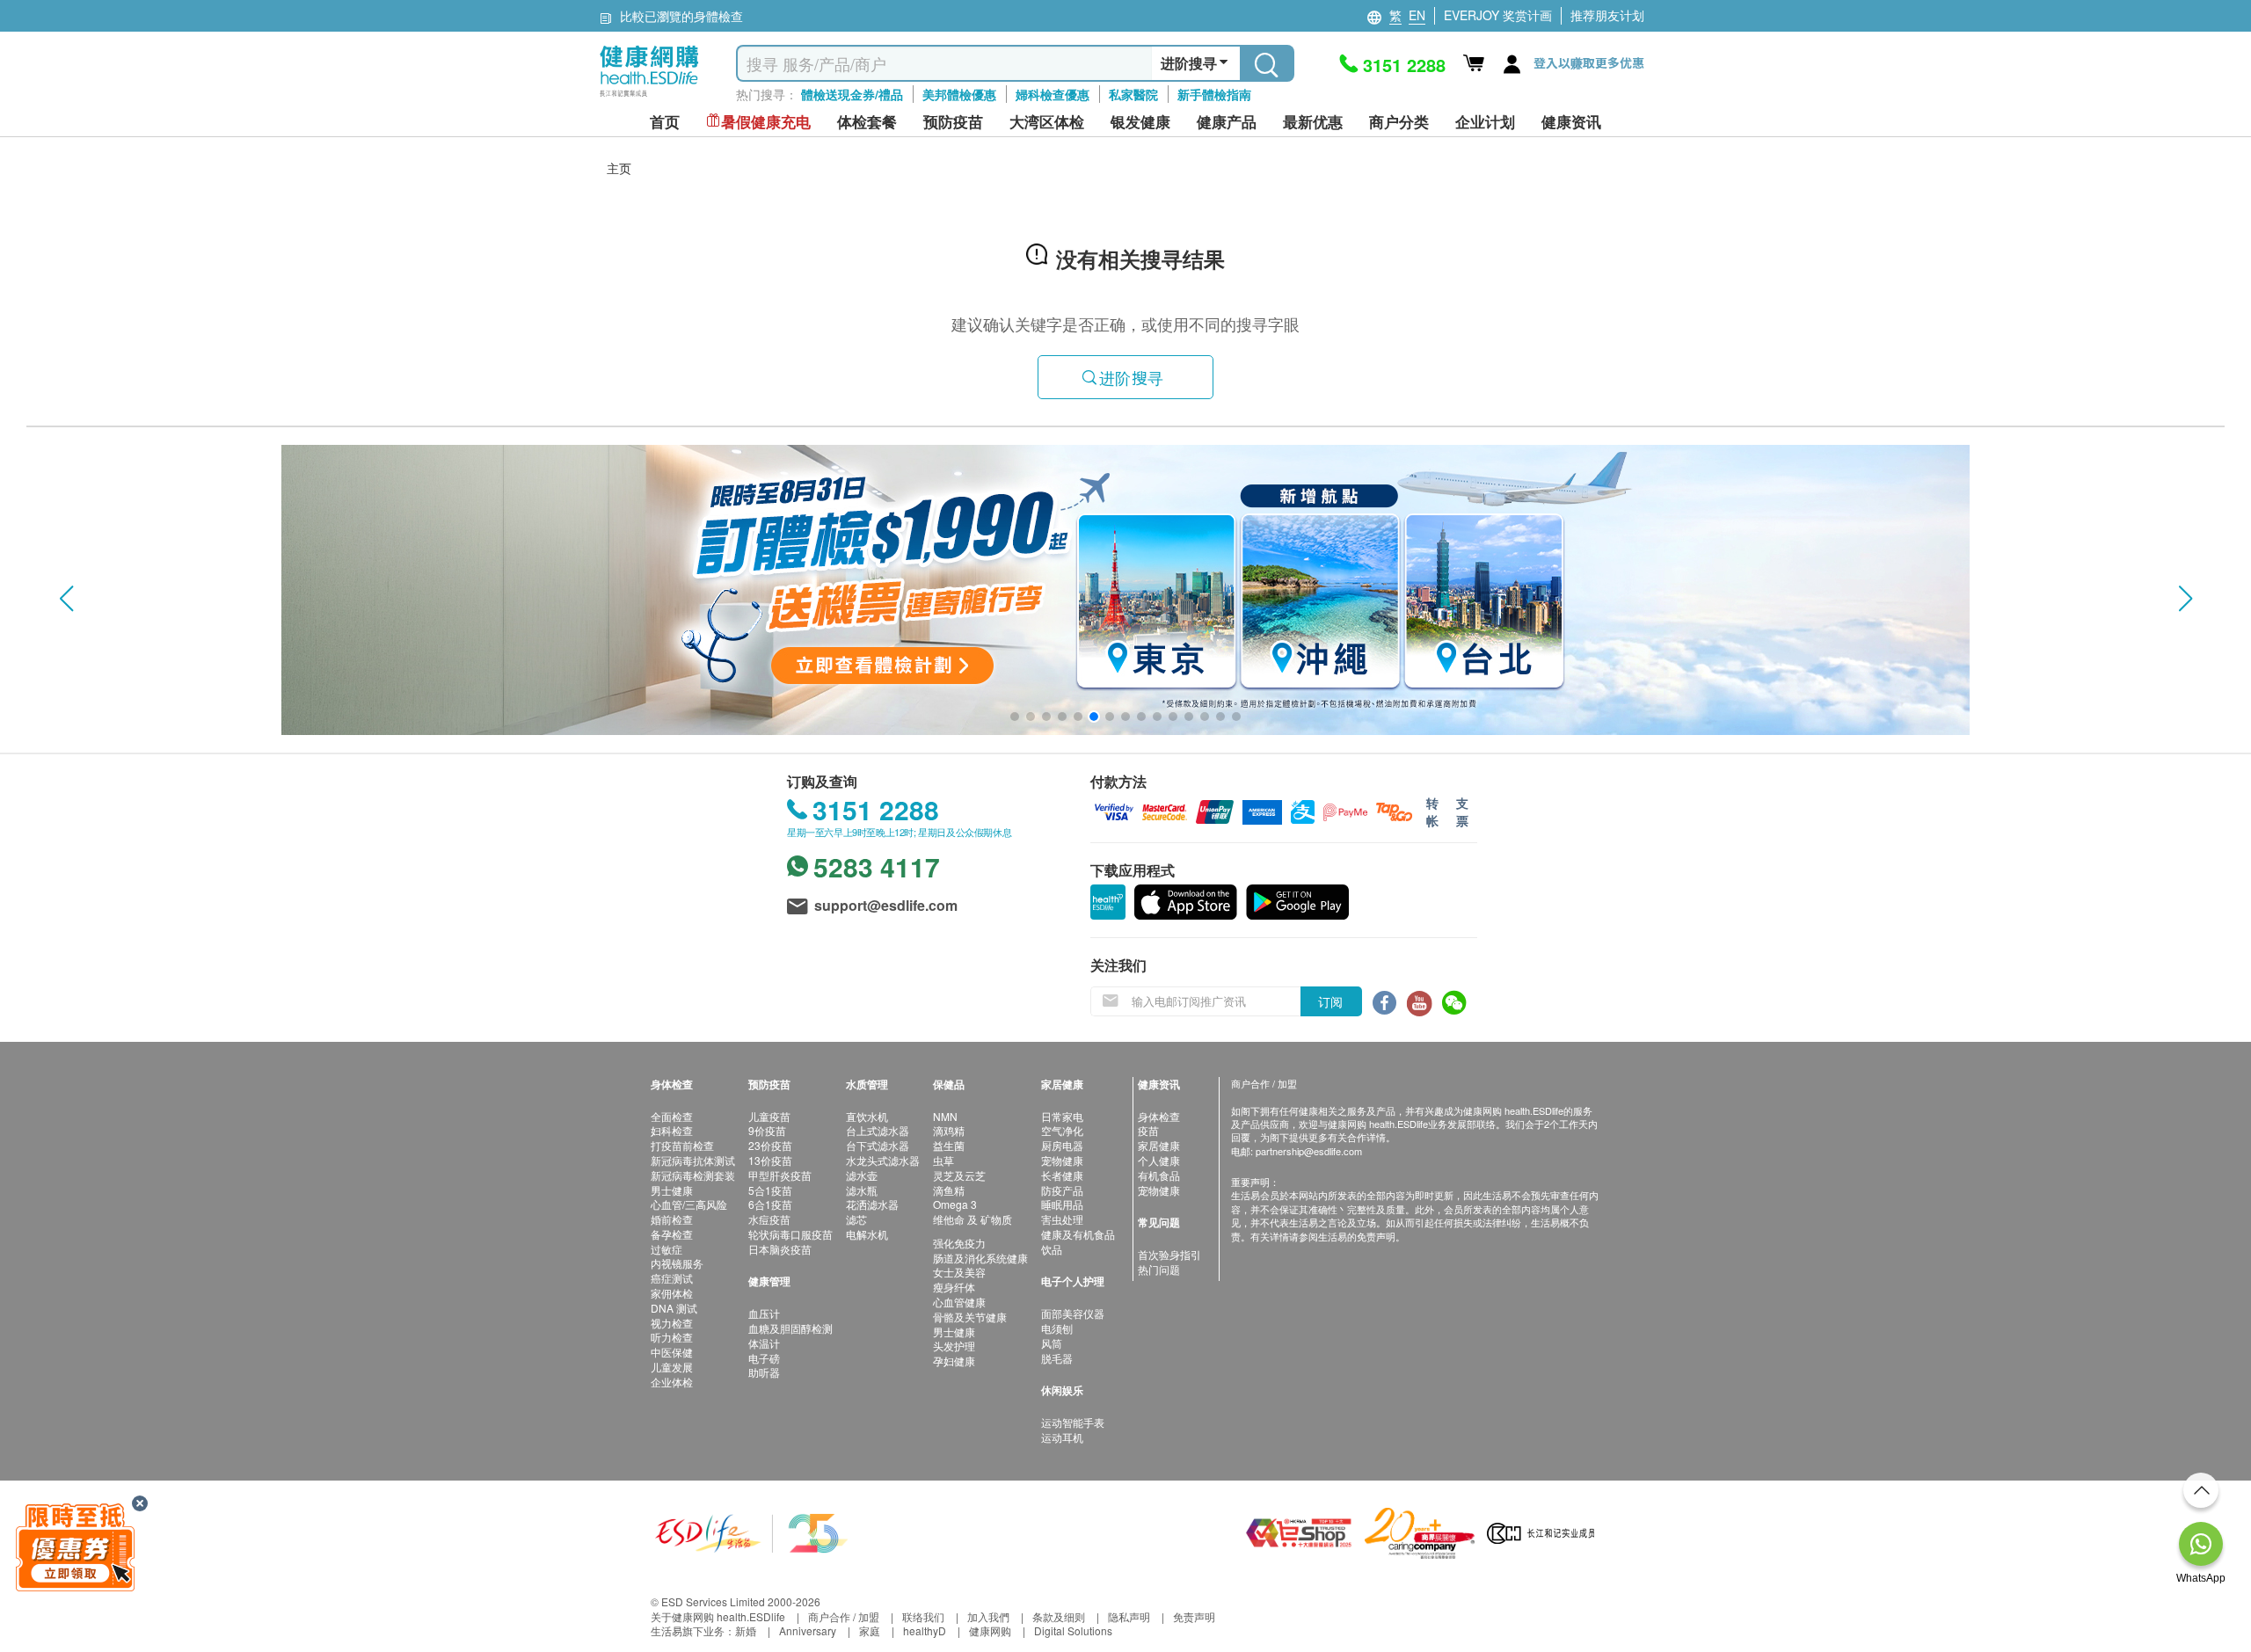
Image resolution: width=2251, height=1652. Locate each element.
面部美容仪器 (1073, 1313)
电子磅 (764, 1358)
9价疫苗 (767, 1130)
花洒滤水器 (872, 1204)
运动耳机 (1062, 1437)
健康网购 (990, 1630)
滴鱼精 (949, 1190)
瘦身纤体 (954, 1287)
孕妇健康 (954, 1361)
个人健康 (1159, 1160)
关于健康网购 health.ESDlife (718, 1616)
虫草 (943, 1160)
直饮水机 (867, 1116)
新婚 (746, 1630)
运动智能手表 (1073, 1422)
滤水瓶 (862, 1190)
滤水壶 (862, 1175)
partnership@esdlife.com (1309, 1151)
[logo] (649, 97)
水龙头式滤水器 (883, 1160)
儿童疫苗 (769, 1116)
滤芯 (856, 1219)
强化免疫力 (959, 1243)
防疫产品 (1062, 1190)
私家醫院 (1133, 94)
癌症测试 (672, 1278)
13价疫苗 (770, 1160)
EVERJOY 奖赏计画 (1498, 15)
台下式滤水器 (878, 1145)
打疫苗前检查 (682, 1145)
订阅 (1330, 1001)
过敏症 (667, 1249)
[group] (1125, 590)
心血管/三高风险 (689, 1204)
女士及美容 (959, 1272)
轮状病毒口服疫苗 (790, 1234)
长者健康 (1062, 1175)
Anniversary (808, 1630)
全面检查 (672, 1116)
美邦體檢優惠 (959, 94)
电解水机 (867, 1234)
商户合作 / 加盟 (844, 1616)
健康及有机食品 (1078, 1234)
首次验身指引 (1169, 1254)
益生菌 (949, 1145)
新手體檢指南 (1214, 94)
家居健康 (1159, 1145)
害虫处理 (1062, 1219)
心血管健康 (959, 1302)
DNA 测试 (674, 1308)
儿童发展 (672, 1367)
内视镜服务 (677, 1263)
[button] (66, 599)
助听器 (764, 1372)
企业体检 (672, 1382)
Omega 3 (955, 1204)
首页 (665, 122)
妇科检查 (672, 1130)
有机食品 (1159, 1175)
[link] (752, 1531)
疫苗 (1148, 1130)
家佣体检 (672, 1293)
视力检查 (672, 1323)
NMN (945, 1116)
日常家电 (1062, 1116)
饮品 (1052, 1249)
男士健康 (672, 1190)
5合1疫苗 (770, 1190)
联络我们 (923, 1616)
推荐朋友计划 (1607, 15)
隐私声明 (1129, 1616)
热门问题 (1159, 1269)
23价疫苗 (770, 1145)
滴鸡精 (949, 1130)
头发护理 (954, 1346)
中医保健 (672, 1352)
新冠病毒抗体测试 (693, 1160)
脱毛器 (1057, 1358)
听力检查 (672, 1337)
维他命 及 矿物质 (973, 1219)
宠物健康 (1062, 1160)
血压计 (764, 1313)
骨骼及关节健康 (970, 1317)
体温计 (764, 1343)
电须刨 (1057, 1328)
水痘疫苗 (769, 1219)
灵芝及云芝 (959, 1175)
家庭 (870, 1630)
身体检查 (1159, 1116)
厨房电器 (1062, 1145)
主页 (619, 168)
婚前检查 (672, 1219)
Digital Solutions (1073, 1630)
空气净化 (1062, 1130)
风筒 (1052, 1343)
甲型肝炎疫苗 (780, 1175)
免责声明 (1194, 1616)
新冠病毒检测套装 (693, 1175)
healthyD (925, 1630)
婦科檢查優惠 (1053, 94)
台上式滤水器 (878, 1130)
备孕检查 (672, 1234)
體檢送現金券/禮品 (852, 94)
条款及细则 (1059, 1616)
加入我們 (988, 1616)
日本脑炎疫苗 (780, 1249)
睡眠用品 (1062, 1204)
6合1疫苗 (770, 1204)
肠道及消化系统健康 (980, 1258)
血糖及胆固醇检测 (790, 1328)
